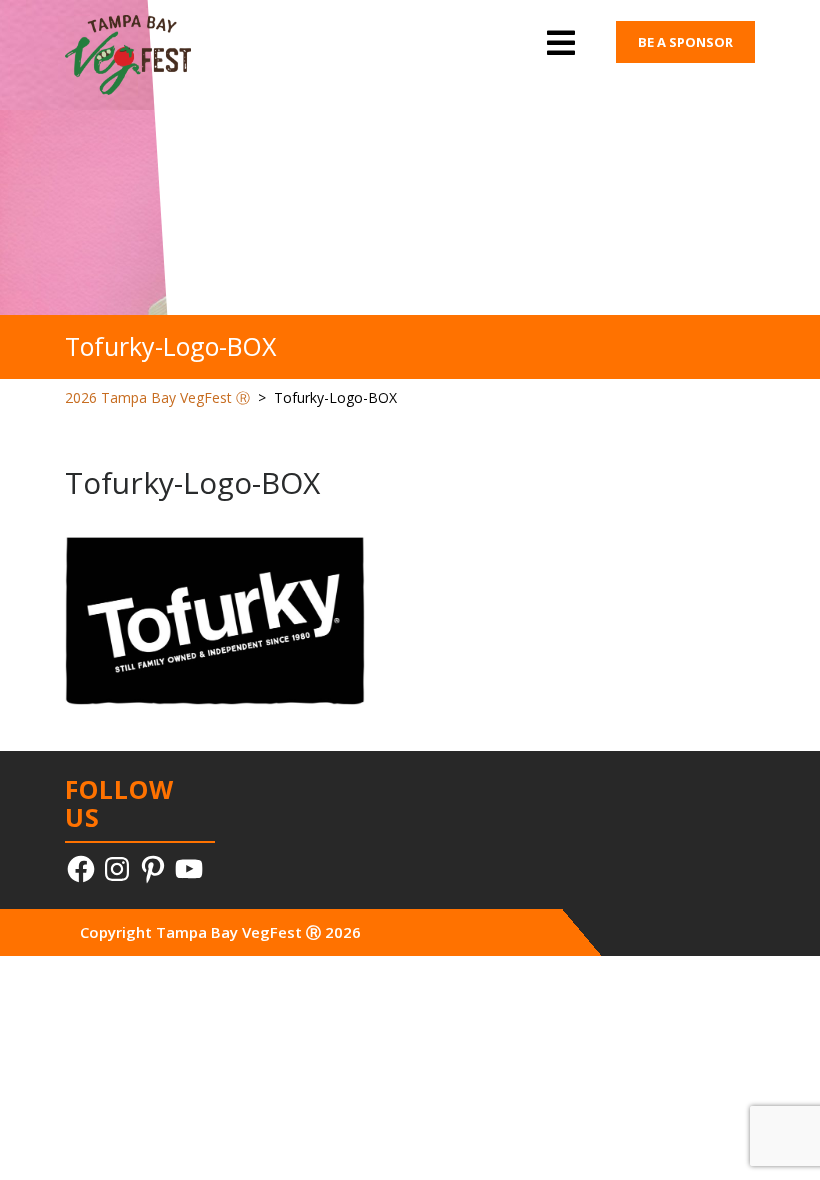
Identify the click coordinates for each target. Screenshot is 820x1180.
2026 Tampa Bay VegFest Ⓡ (157, 397)
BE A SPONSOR (685, 42)
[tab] (561, 44)
